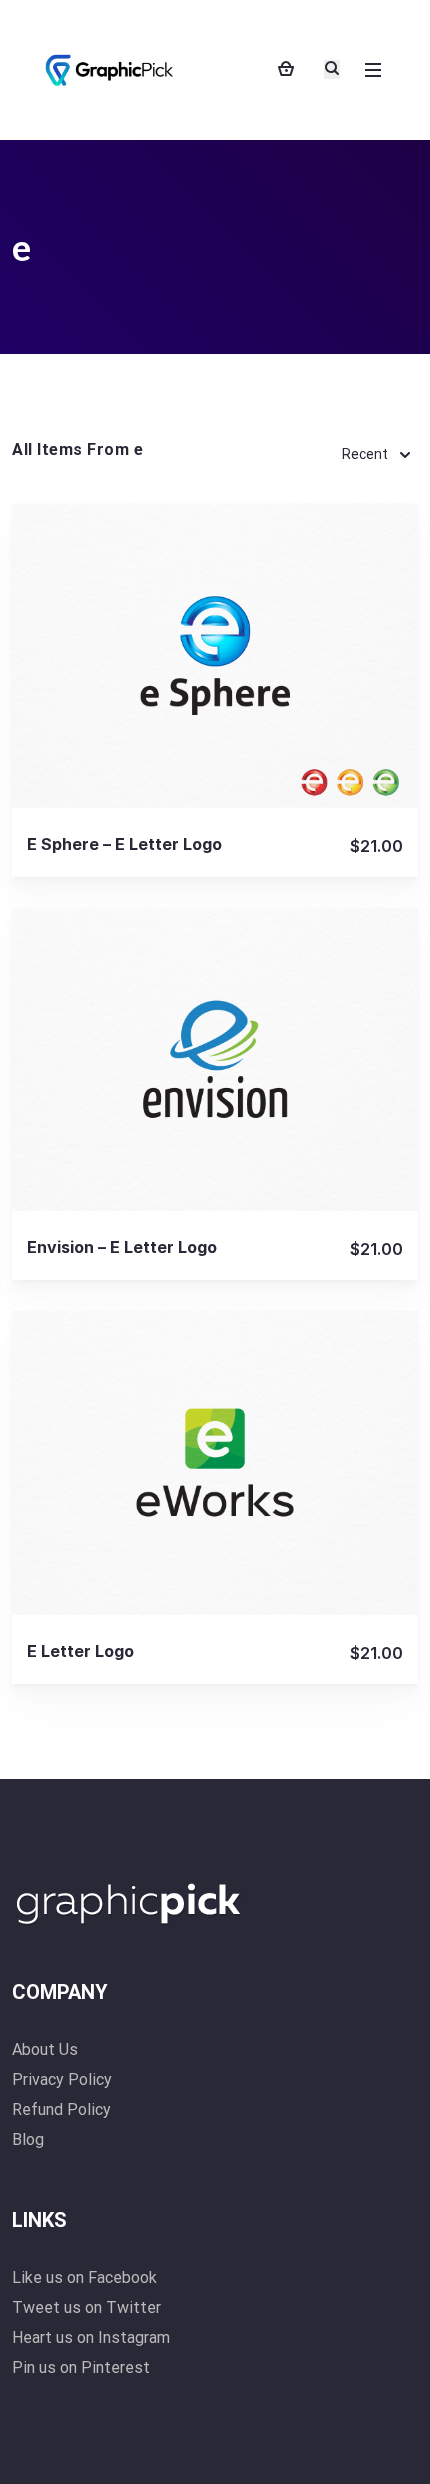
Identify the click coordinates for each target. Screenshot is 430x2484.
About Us (45, 2049)
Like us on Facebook (84, 2277)
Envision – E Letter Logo (122, 1247)
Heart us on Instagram (91, 2337)
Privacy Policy (62, 2079)
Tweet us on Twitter (86, 2307)
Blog (28, 2139)
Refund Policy (61, 2109)
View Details (215, 654)
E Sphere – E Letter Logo (124, 844)
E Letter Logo (80, 1651)
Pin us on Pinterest (81, 2367)
